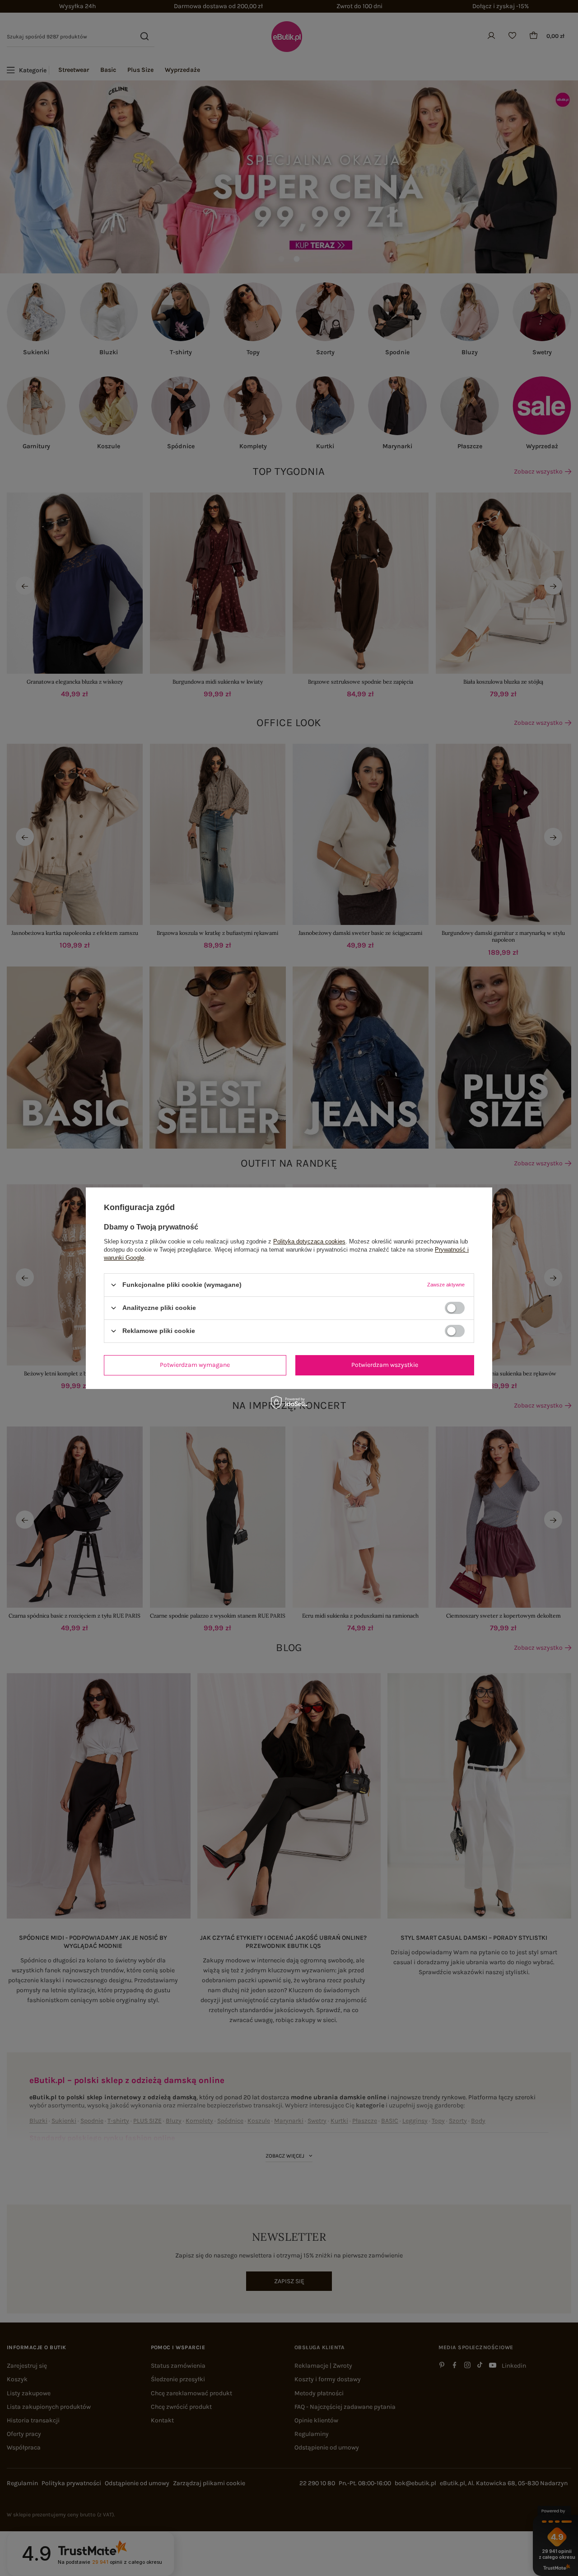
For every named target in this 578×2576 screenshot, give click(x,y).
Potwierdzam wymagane (195, 1365)
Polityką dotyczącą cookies (309, 1241)
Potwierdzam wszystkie (385, 1365)
